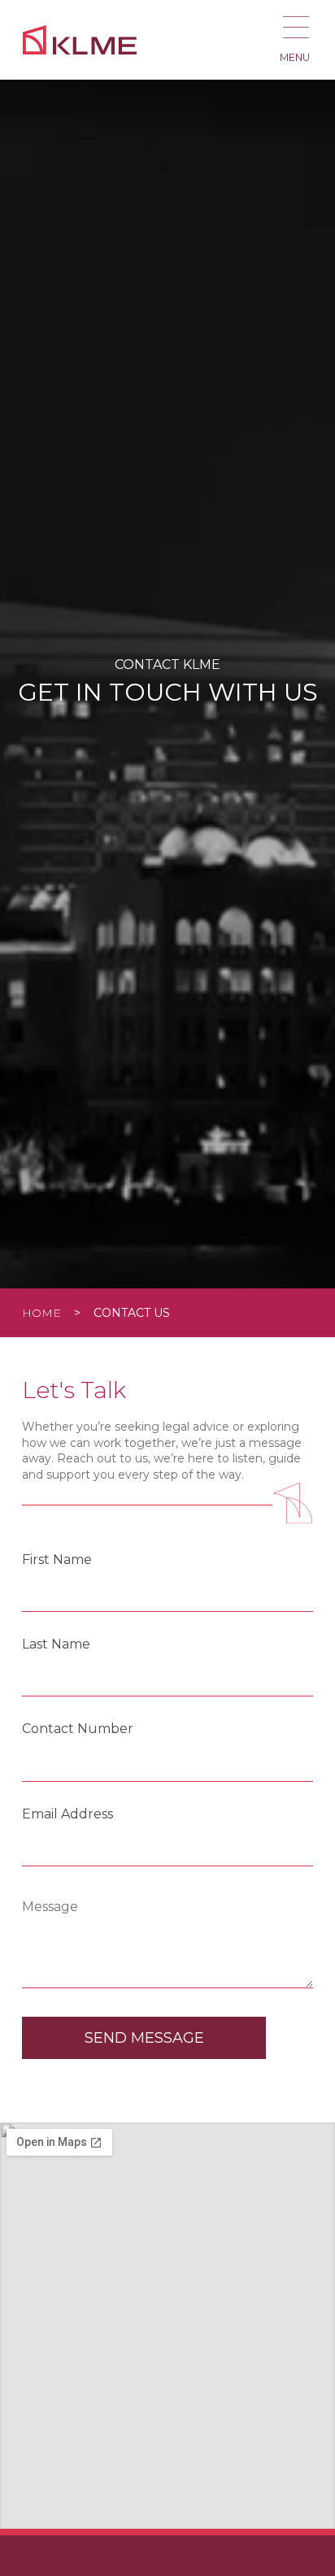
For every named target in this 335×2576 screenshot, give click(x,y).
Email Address (67, 1814)
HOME (41, 1313)
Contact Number (78, 1729)
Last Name (56, 1644)
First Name (57, 1560)
